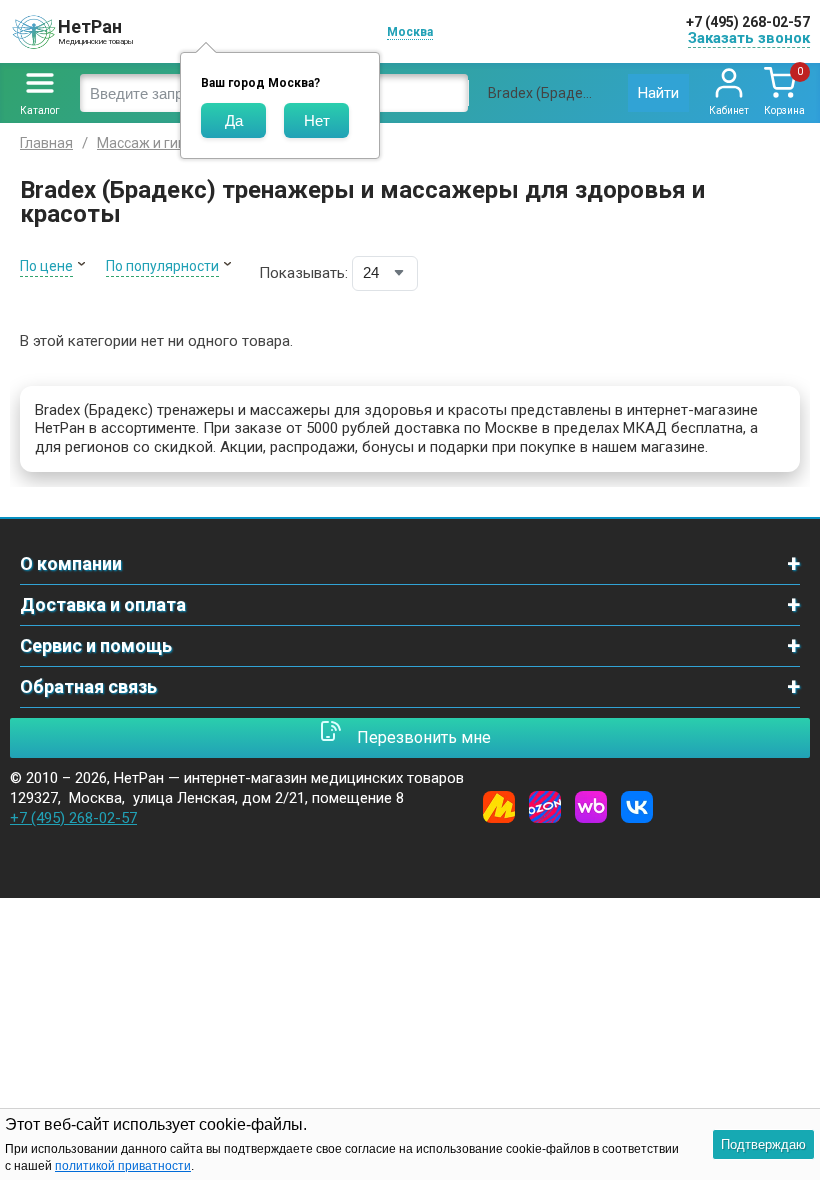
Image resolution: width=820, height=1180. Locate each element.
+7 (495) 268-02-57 (748, 22)
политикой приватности (123, 1166)
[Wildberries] (591, 807)
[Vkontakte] (637, 807)
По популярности (162, 266)
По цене (46, 266)
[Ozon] (545, 807)
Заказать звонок (749, 38)
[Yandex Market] (499, 807)
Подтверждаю (763, 1144)
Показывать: (303, 273)
